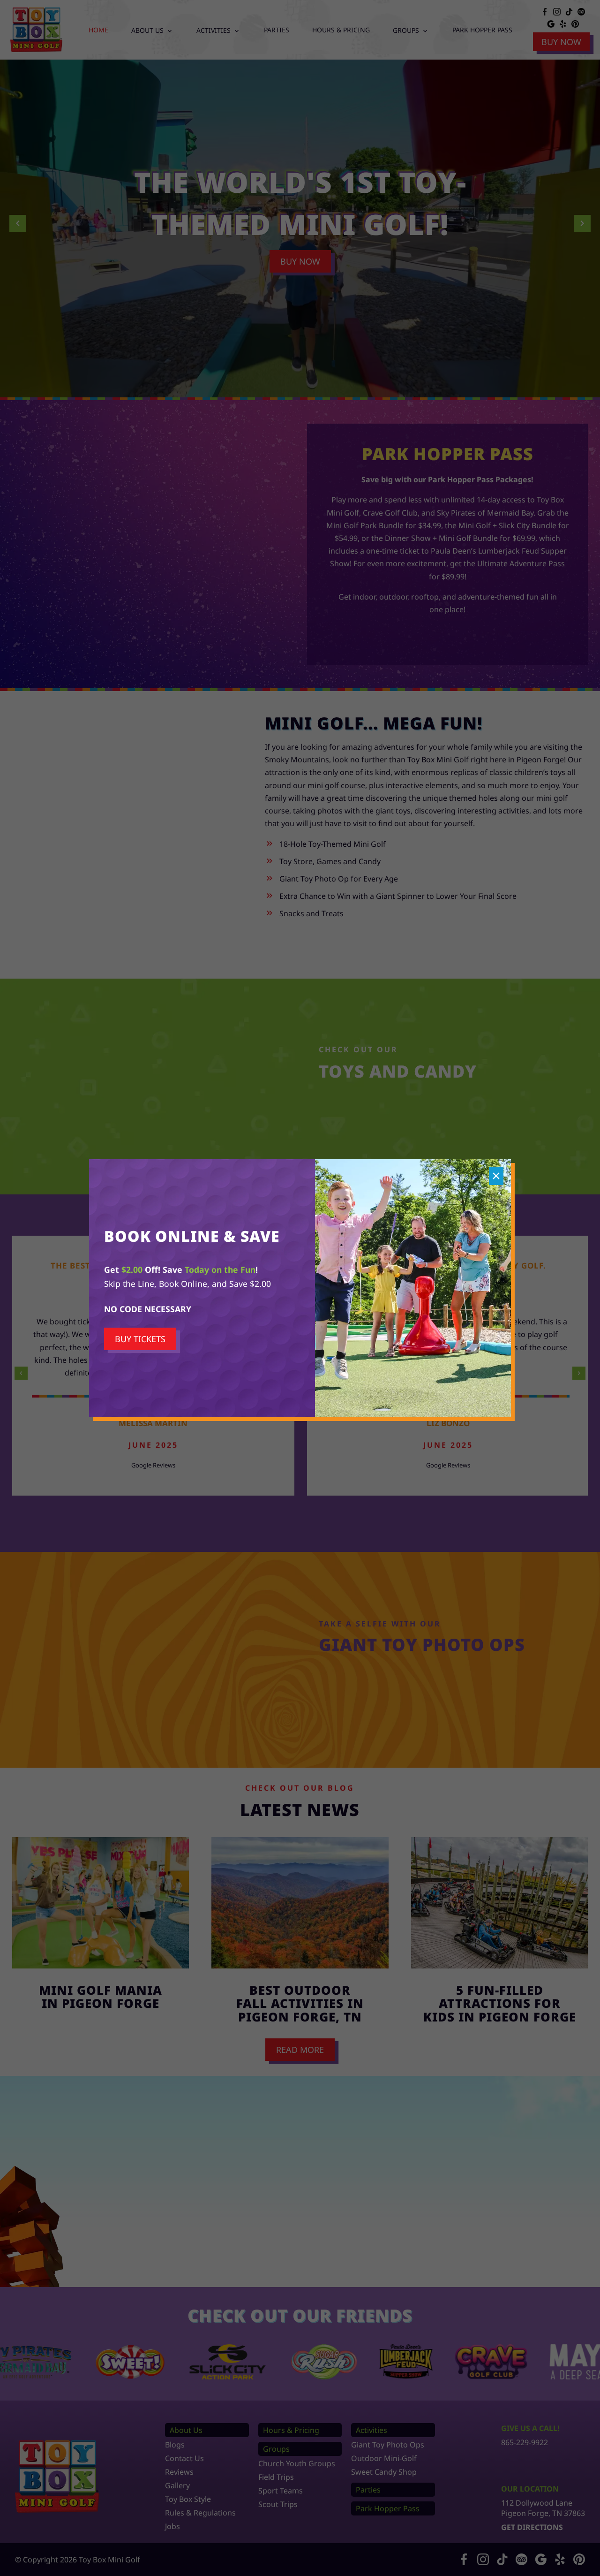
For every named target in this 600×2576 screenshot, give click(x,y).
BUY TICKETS (140, 1339)
